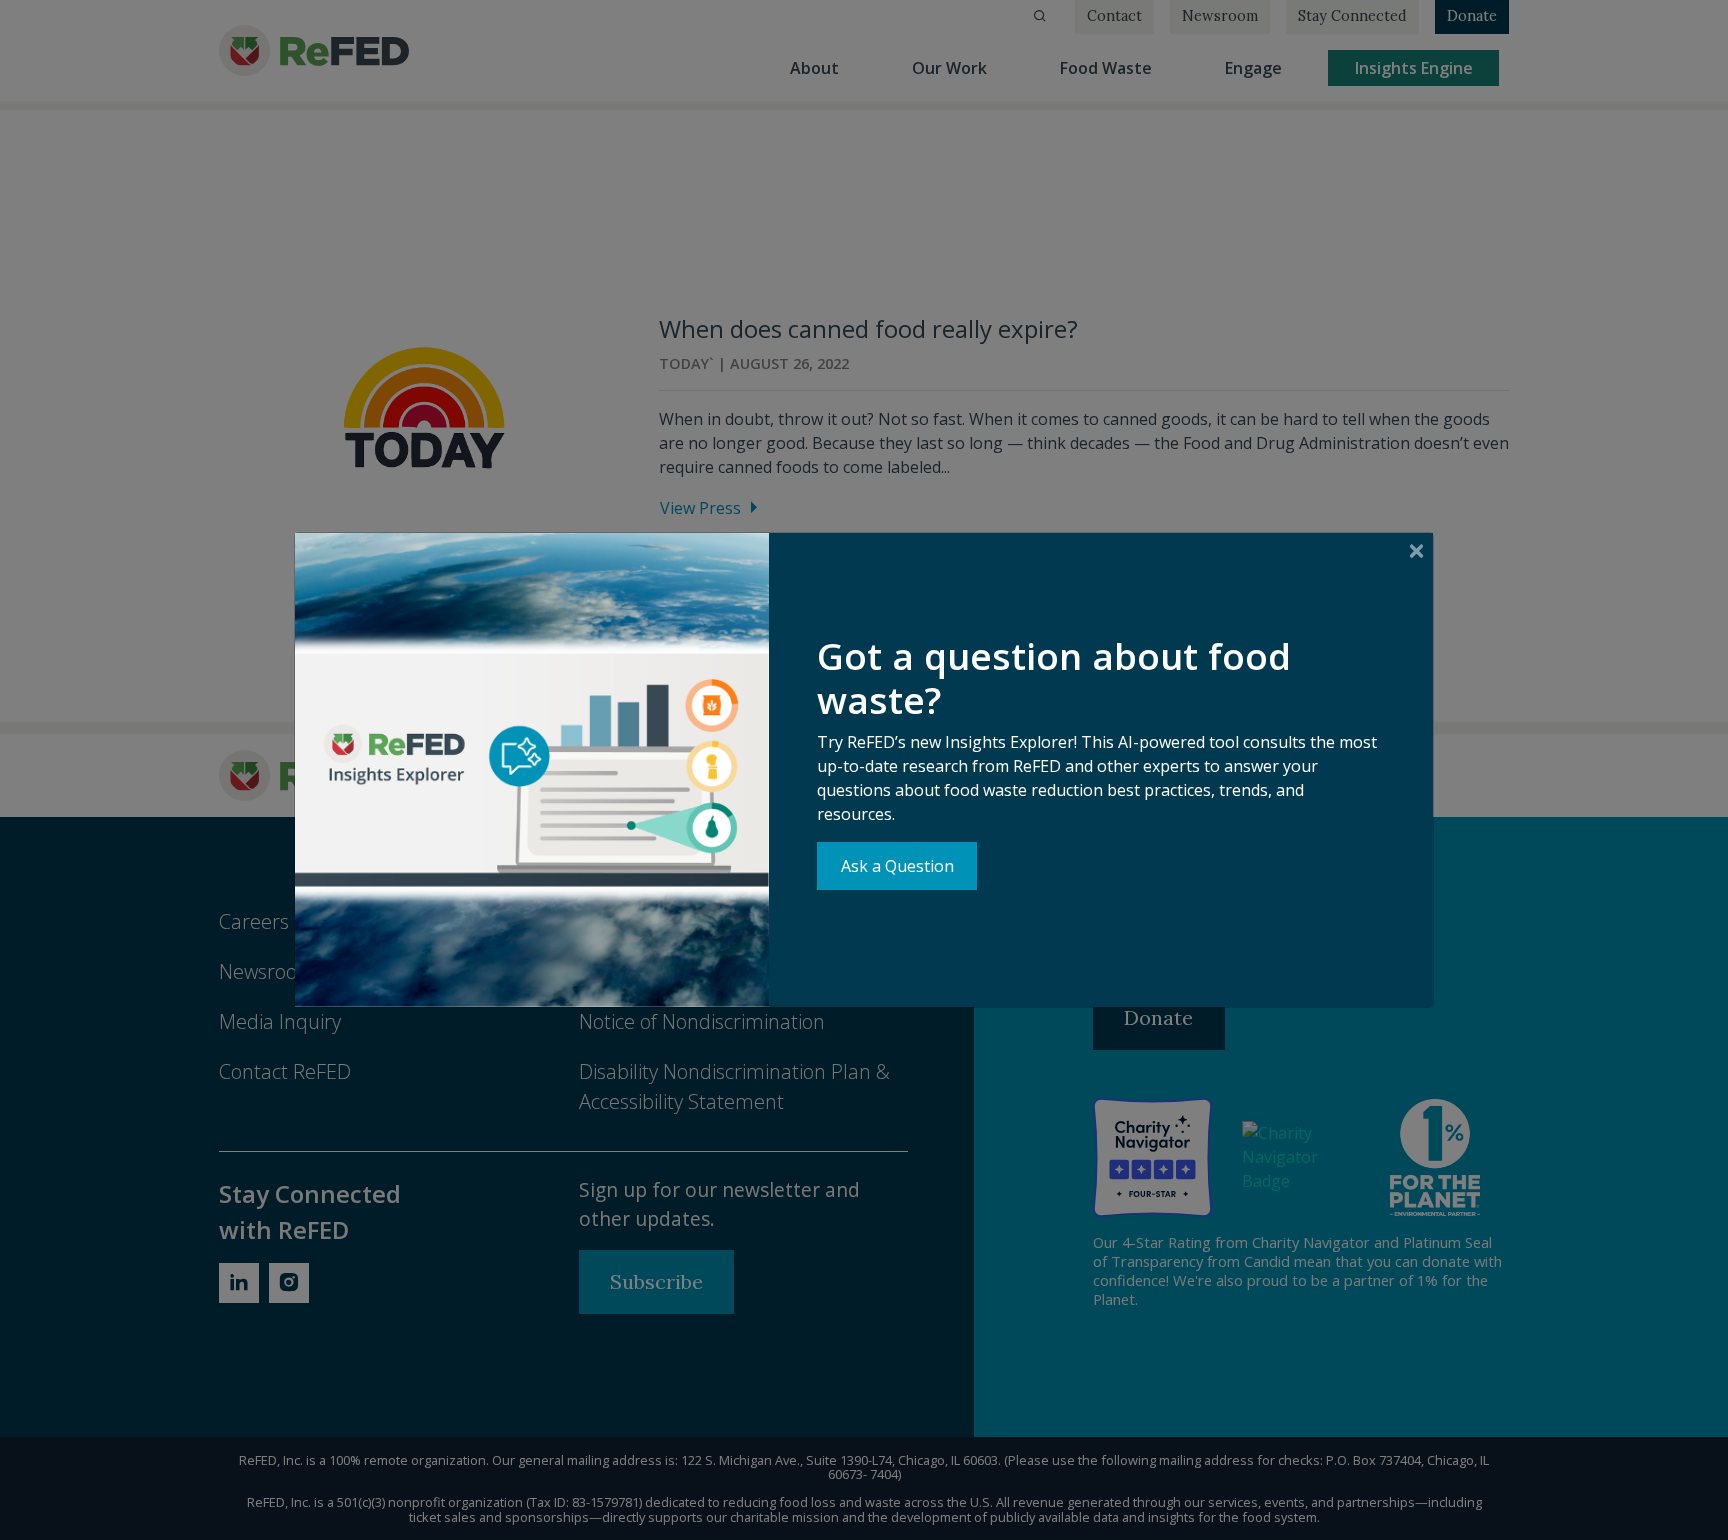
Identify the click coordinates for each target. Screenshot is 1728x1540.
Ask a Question (897, 866)
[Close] (1416, 550)
